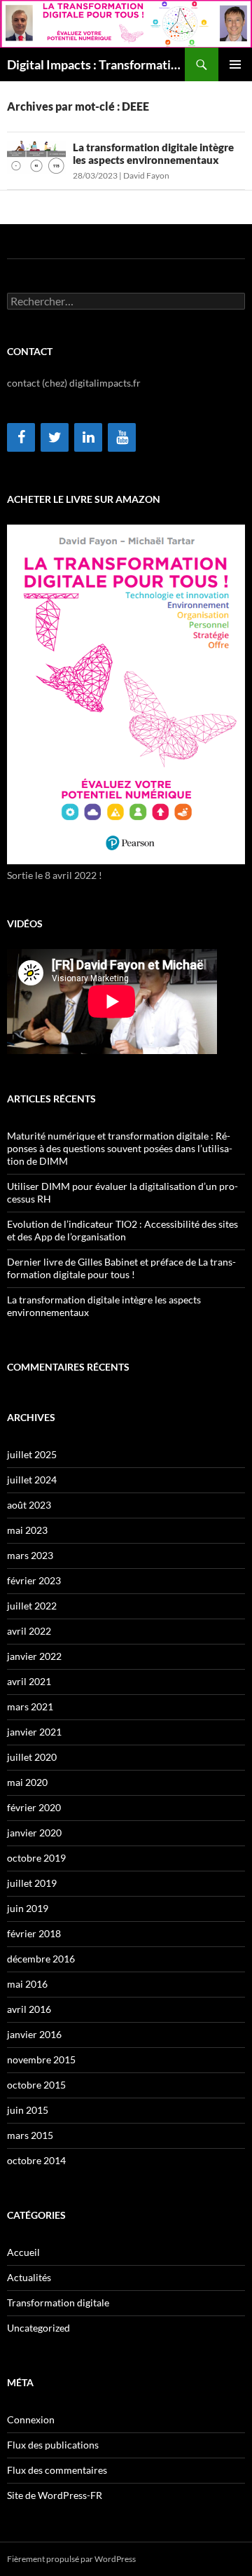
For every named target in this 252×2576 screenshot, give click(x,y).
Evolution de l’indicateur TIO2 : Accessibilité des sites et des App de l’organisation (122, 1230)
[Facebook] (21, 437)
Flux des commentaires (57, 2470)
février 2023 (34, 1580)
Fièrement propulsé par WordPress (71, 2559)
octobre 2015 (36, 2085)
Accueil (23, 2252)
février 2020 (34, 1807)
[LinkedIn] (88, 437)
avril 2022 (29, 1631)
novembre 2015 (41, 2059)
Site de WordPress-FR (55, 2495)
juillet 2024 (32, 1480)
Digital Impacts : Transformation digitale (96, 64)
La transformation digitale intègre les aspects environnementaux (153, 153)
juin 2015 (28, 2110)
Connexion (31, 2419)
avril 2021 (29, 1681)
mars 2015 (30, 2135)
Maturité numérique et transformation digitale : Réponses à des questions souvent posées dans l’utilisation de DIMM (120, 1148)
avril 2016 (29, 2009)
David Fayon (146, 175)
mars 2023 (30, 1555)
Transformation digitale (58, 2303)
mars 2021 (30, 1706)
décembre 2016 (41, 1959)
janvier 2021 (34, 1732)
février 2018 (34, 1933)
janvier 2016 (34, 2034)
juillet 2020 (32, 1757)
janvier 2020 (34, 1833)
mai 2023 (27, 1530)
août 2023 (29, 1505)
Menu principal (235, 64)
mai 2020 (27, 1782)
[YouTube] (122, 437)
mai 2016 (27, 1984)
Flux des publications (53, 2445)
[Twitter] (55, 437)
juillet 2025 (32, 1454)
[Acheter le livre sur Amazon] (126, 694)
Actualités (29, 2277)
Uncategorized (38, 2328)
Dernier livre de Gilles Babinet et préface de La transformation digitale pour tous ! (121, 1268)
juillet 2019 (32, 1883)
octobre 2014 (36, 2160)
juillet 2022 (32, 1606)
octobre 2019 (36, 1858)
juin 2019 (28, 1908)
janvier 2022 (34, 1656)
